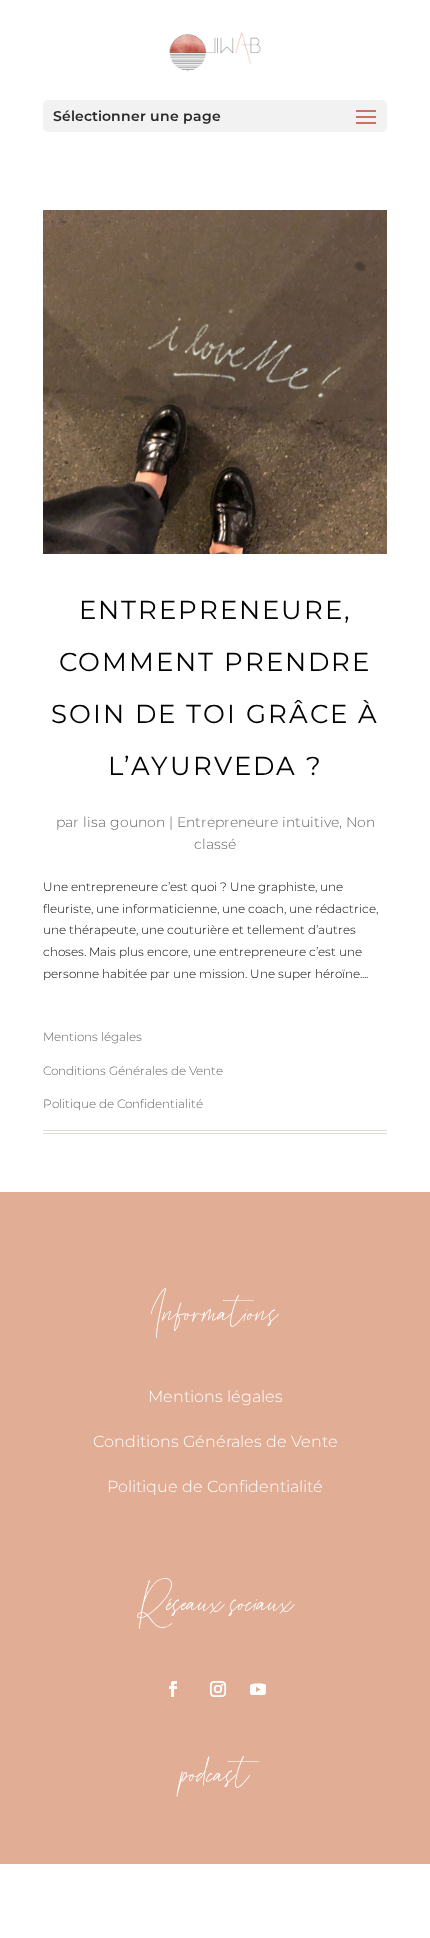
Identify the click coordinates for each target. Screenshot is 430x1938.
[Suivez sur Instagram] (218, 1689)
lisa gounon (124, 822)
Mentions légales (92, 1036)
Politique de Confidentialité (123, 1103)
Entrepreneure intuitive (258, 822)
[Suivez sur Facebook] (173, 1689)
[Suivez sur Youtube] (258, 1689)
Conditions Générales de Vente (133, 1070)
